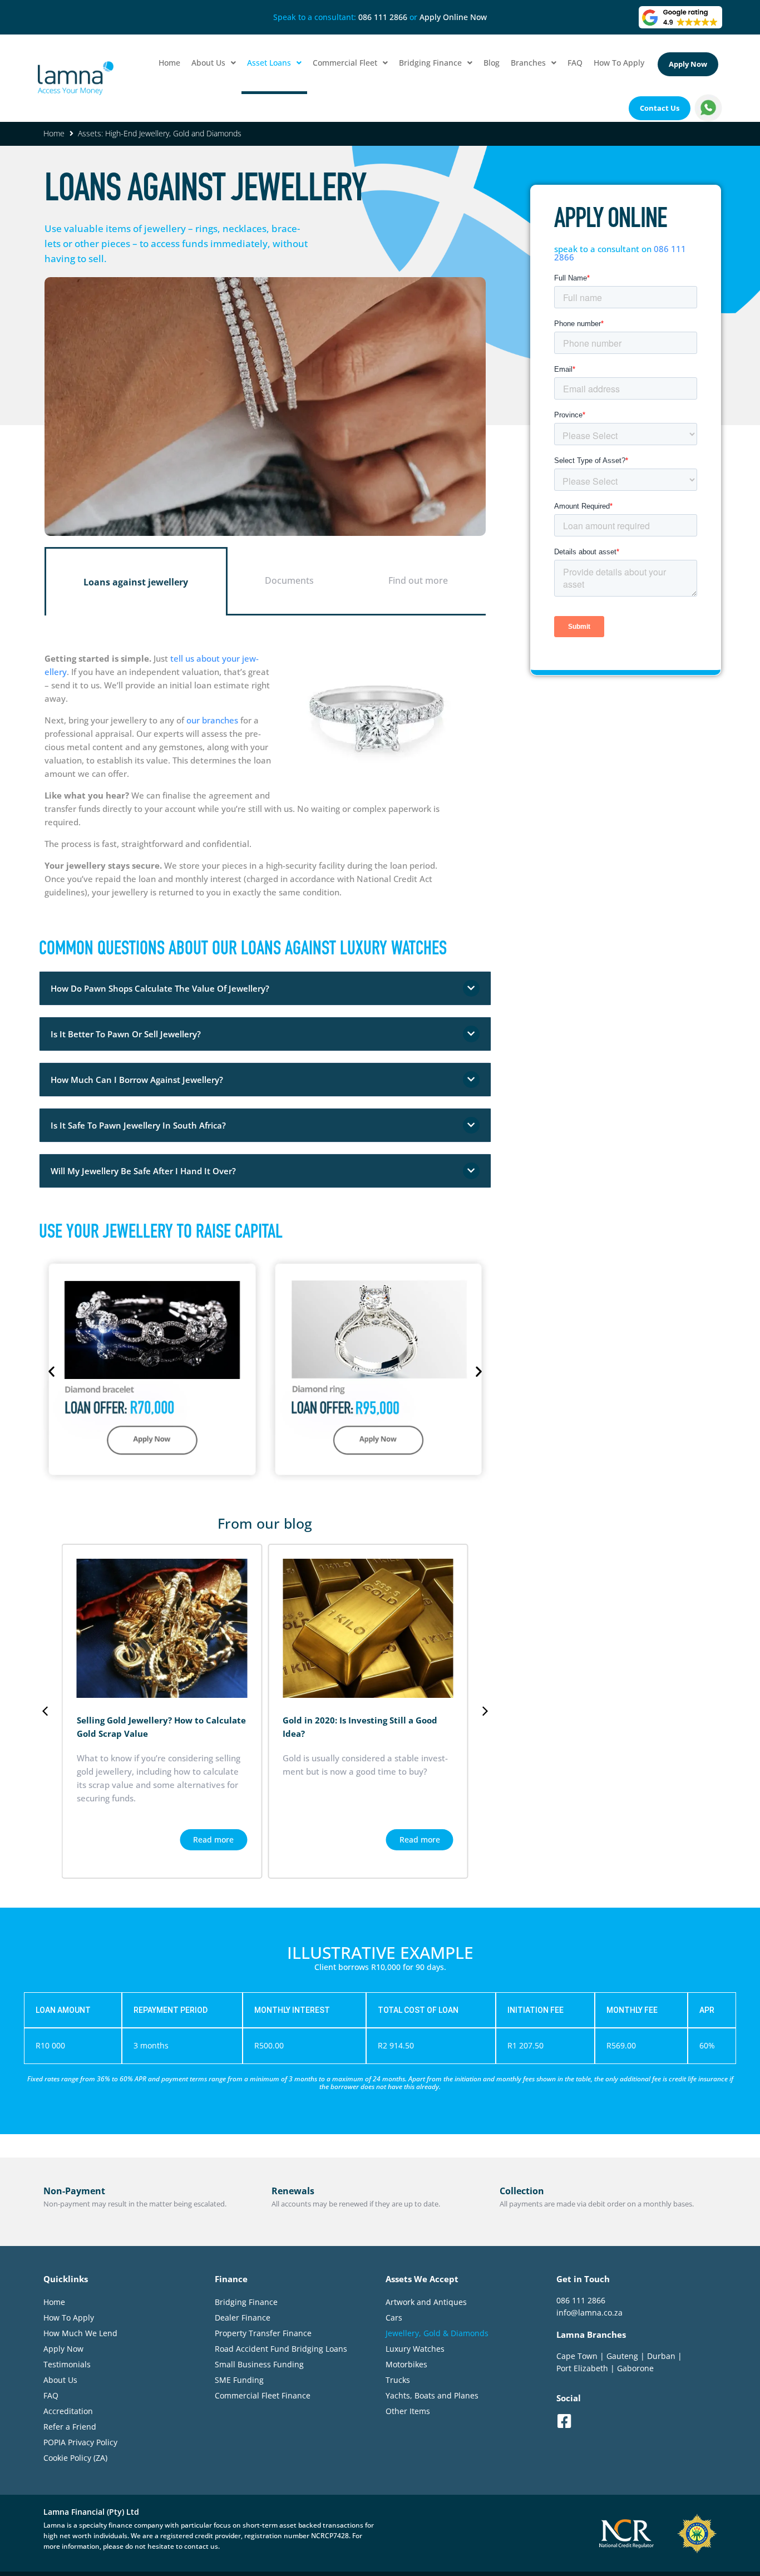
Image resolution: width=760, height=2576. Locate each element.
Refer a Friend (70, 2427)
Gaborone (635, 2368)
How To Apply (69, 2318)
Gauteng (622, 2355)
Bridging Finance (246, 2302)
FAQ (51, 2395)
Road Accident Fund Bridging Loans (281, 2349)
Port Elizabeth (582, 2368)
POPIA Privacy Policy (80, 2442)
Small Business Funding (259, 2364)
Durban (661, 2355)
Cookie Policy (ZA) (75, 2458)
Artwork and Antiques (426, 2302)
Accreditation (68, 2411)
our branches (212, 720)
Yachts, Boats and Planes (432, 2395)
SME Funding (239, 2380)
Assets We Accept (422, 2279)
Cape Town (577, 2355)
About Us (60, 2380)
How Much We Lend (80, 2333)
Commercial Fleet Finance (263, 2395)
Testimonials (67, 2364)
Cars (394, 2318)
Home (54, 133)
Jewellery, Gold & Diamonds (437, 2333)
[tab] (136, 581)
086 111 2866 (383, 17)
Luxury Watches (415, 2349)
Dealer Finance (243, 2318)
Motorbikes (406, 2364)
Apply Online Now (453, 17)
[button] (265, 988)
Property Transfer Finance (263, 2333)
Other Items (408, 2411)
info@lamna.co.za (589, 2313)
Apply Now (63, 2349)
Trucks (398, 2380)
